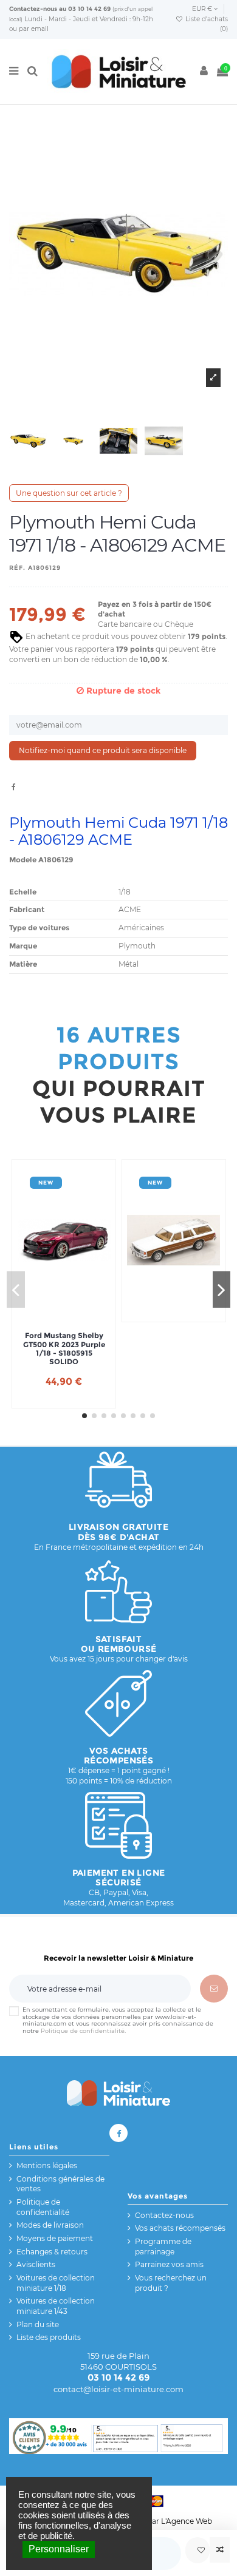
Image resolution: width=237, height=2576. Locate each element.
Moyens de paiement (55, 2238)
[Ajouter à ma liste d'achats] (197, 2550)
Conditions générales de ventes (60, 2184)
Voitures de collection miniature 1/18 (56, 2283)
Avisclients (36, 2264)
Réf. (17, 568)
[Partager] (14, 787)
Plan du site (38, 2324)
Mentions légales (47, 2165)
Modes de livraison (50, 2225)
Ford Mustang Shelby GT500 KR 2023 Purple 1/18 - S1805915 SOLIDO (64, 1349)
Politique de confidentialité (83, 2031)
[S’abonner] (214, 1989)
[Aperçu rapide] (78, 1313)
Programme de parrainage (163, 2246)
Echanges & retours (52, 2252)
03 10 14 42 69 (89, 9)
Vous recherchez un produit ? (171, 2283)
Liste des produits (49, 2337)
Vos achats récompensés (180, 2228)
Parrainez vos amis (169, 2264)
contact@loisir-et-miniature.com (118, 2389)
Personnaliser (59, 2549)
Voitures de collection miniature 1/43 (56, 2306)
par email (34, 29)
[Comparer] (220, 2550)
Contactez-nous (33, 9)
